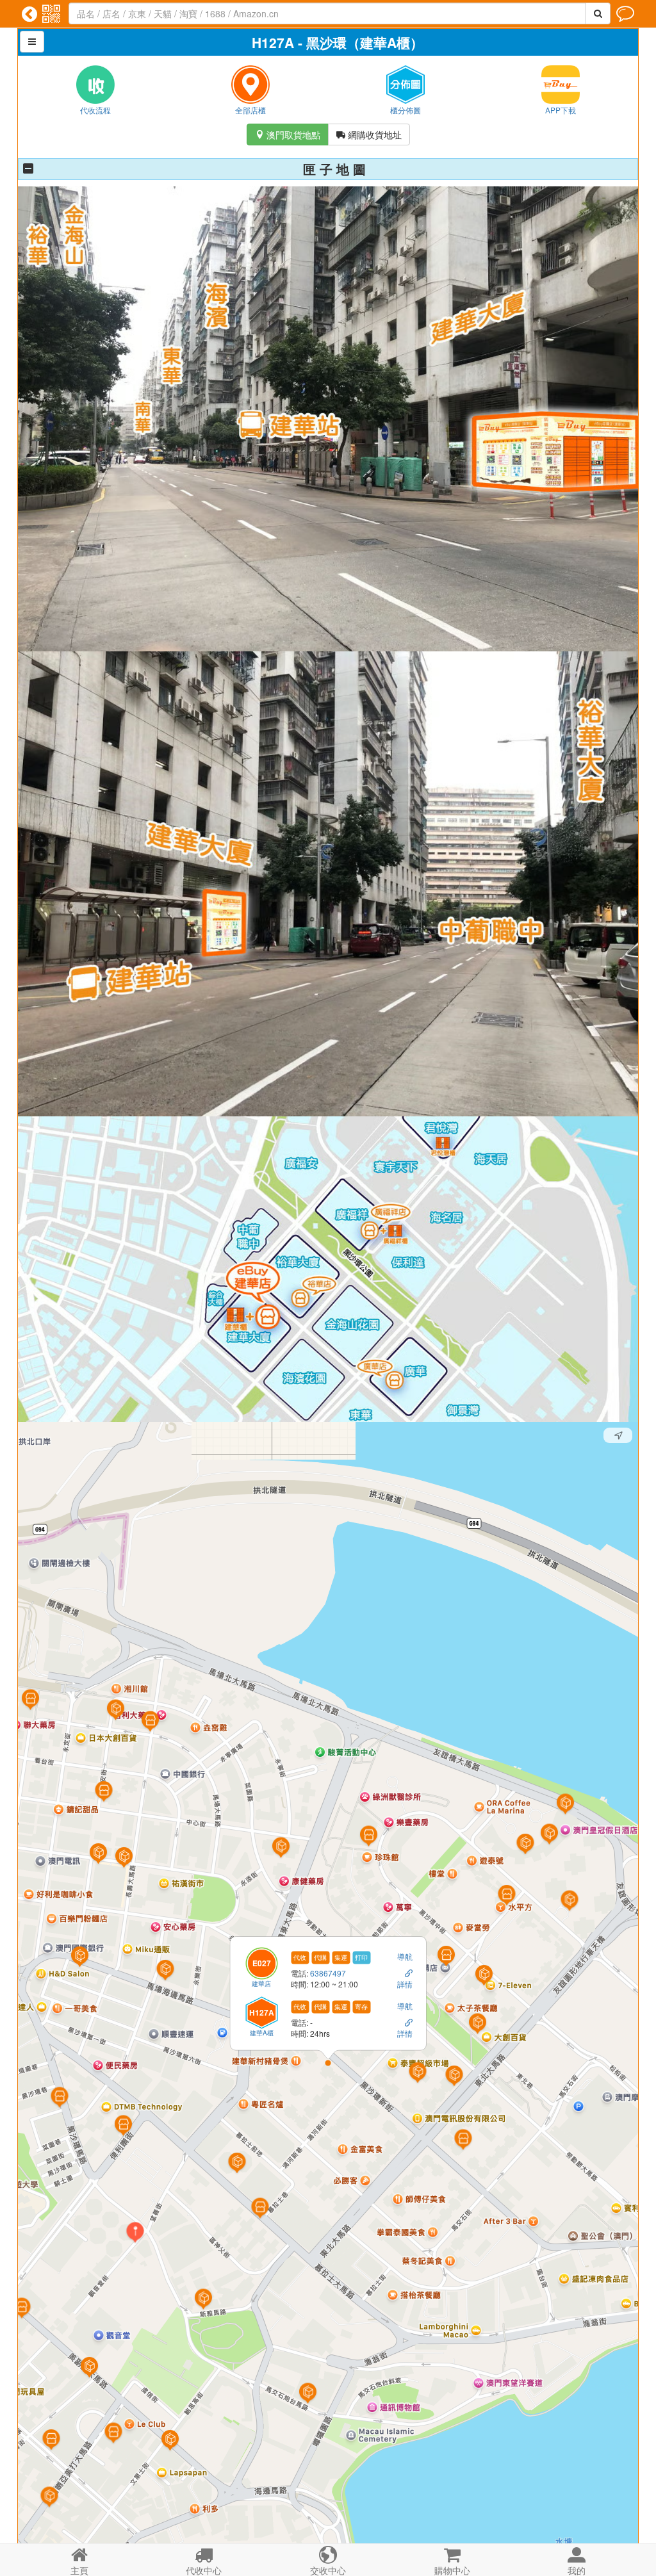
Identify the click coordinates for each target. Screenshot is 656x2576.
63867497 (328, 1974)
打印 (361, 1957)
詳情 (405, 1985)
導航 (405, 1956)
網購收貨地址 (369, 135)
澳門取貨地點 (288, 135)
